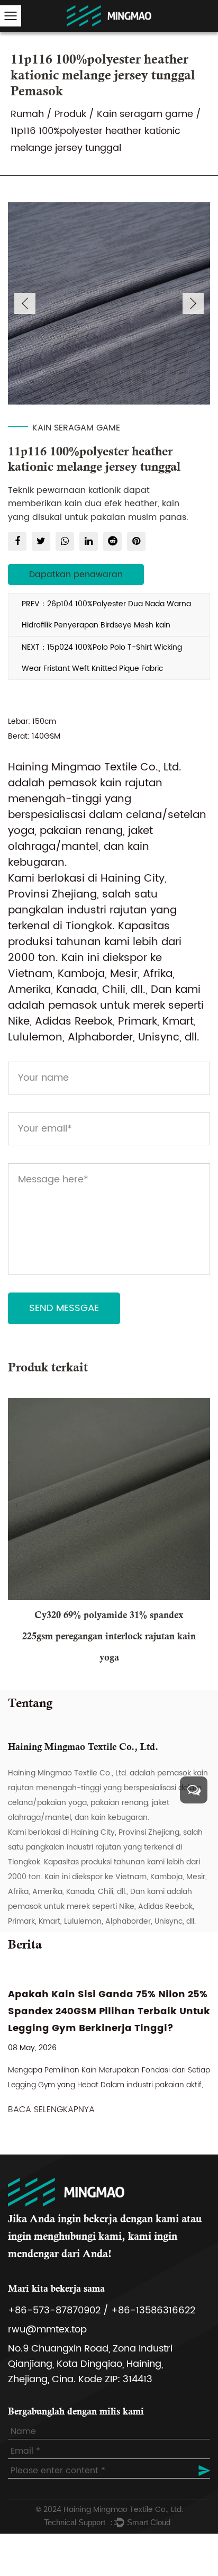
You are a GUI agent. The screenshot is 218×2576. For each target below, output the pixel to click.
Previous (25, 303)
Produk (70, 114)
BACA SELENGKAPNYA (51, 2110)
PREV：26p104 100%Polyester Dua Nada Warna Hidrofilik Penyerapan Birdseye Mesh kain (106, 614)
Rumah (27, 114)
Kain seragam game (145, 114)
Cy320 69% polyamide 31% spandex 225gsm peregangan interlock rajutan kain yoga (109, 1637)
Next (193, 303)
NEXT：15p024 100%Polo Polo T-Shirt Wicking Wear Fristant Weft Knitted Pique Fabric (102, 658)
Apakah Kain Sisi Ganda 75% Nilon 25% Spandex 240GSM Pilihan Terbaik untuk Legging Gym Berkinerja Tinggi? (109, 2011)
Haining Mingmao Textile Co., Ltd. (123, 2510)
